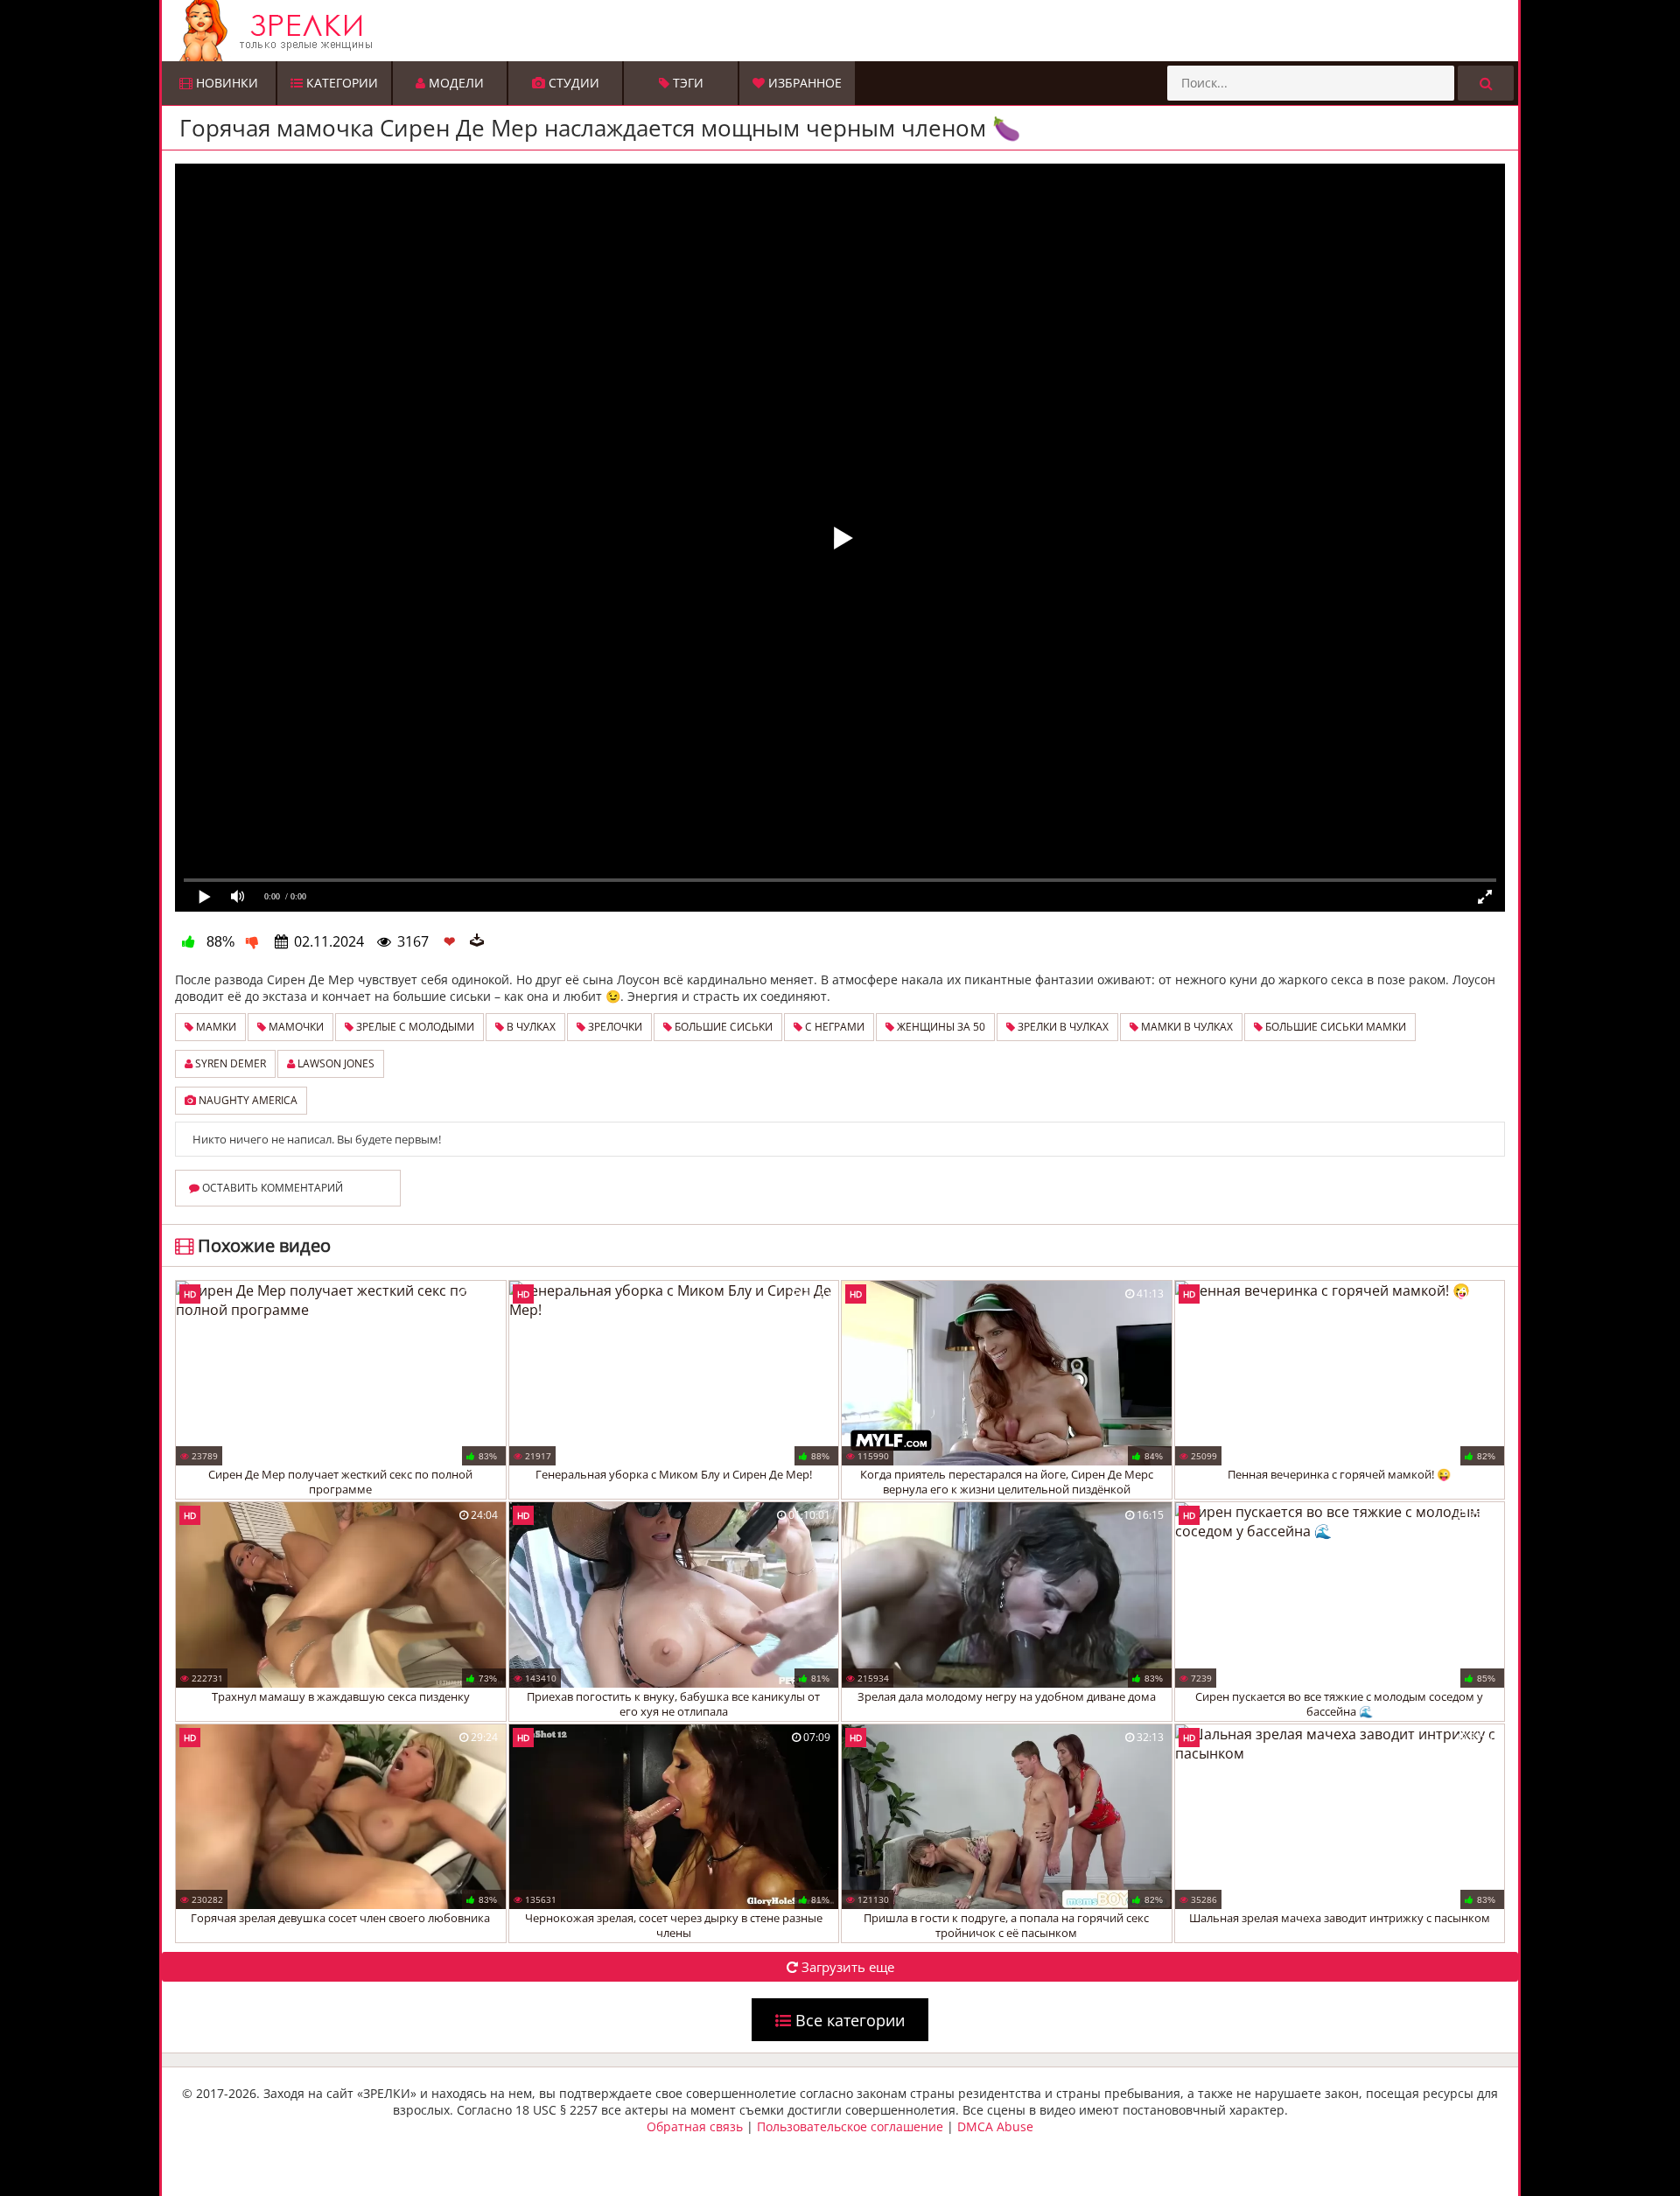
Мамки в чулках (1186, 1027)
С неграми (833, 1027)
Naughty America (247, 1100)
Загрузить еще (846, 1967)
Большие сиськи (722, 1027)
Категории (340, 83)
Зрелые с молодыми (414, 1027)
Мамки (215, 1027)
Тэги (686, 83)
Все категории (848, 2020)
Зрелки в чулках (1062, 1027)
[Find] (1486, 83)
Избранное (803, 83)
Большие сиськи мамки (1334, 1027)
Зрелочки (614, 1027)
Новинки (225, 83)
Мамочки (295, 1027)
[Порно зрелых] (844, 31)
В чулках (530, 1027)
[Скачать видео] (477, 941)
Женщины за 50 (940, 1027)
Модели (455, 83)
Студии (572, 83)
